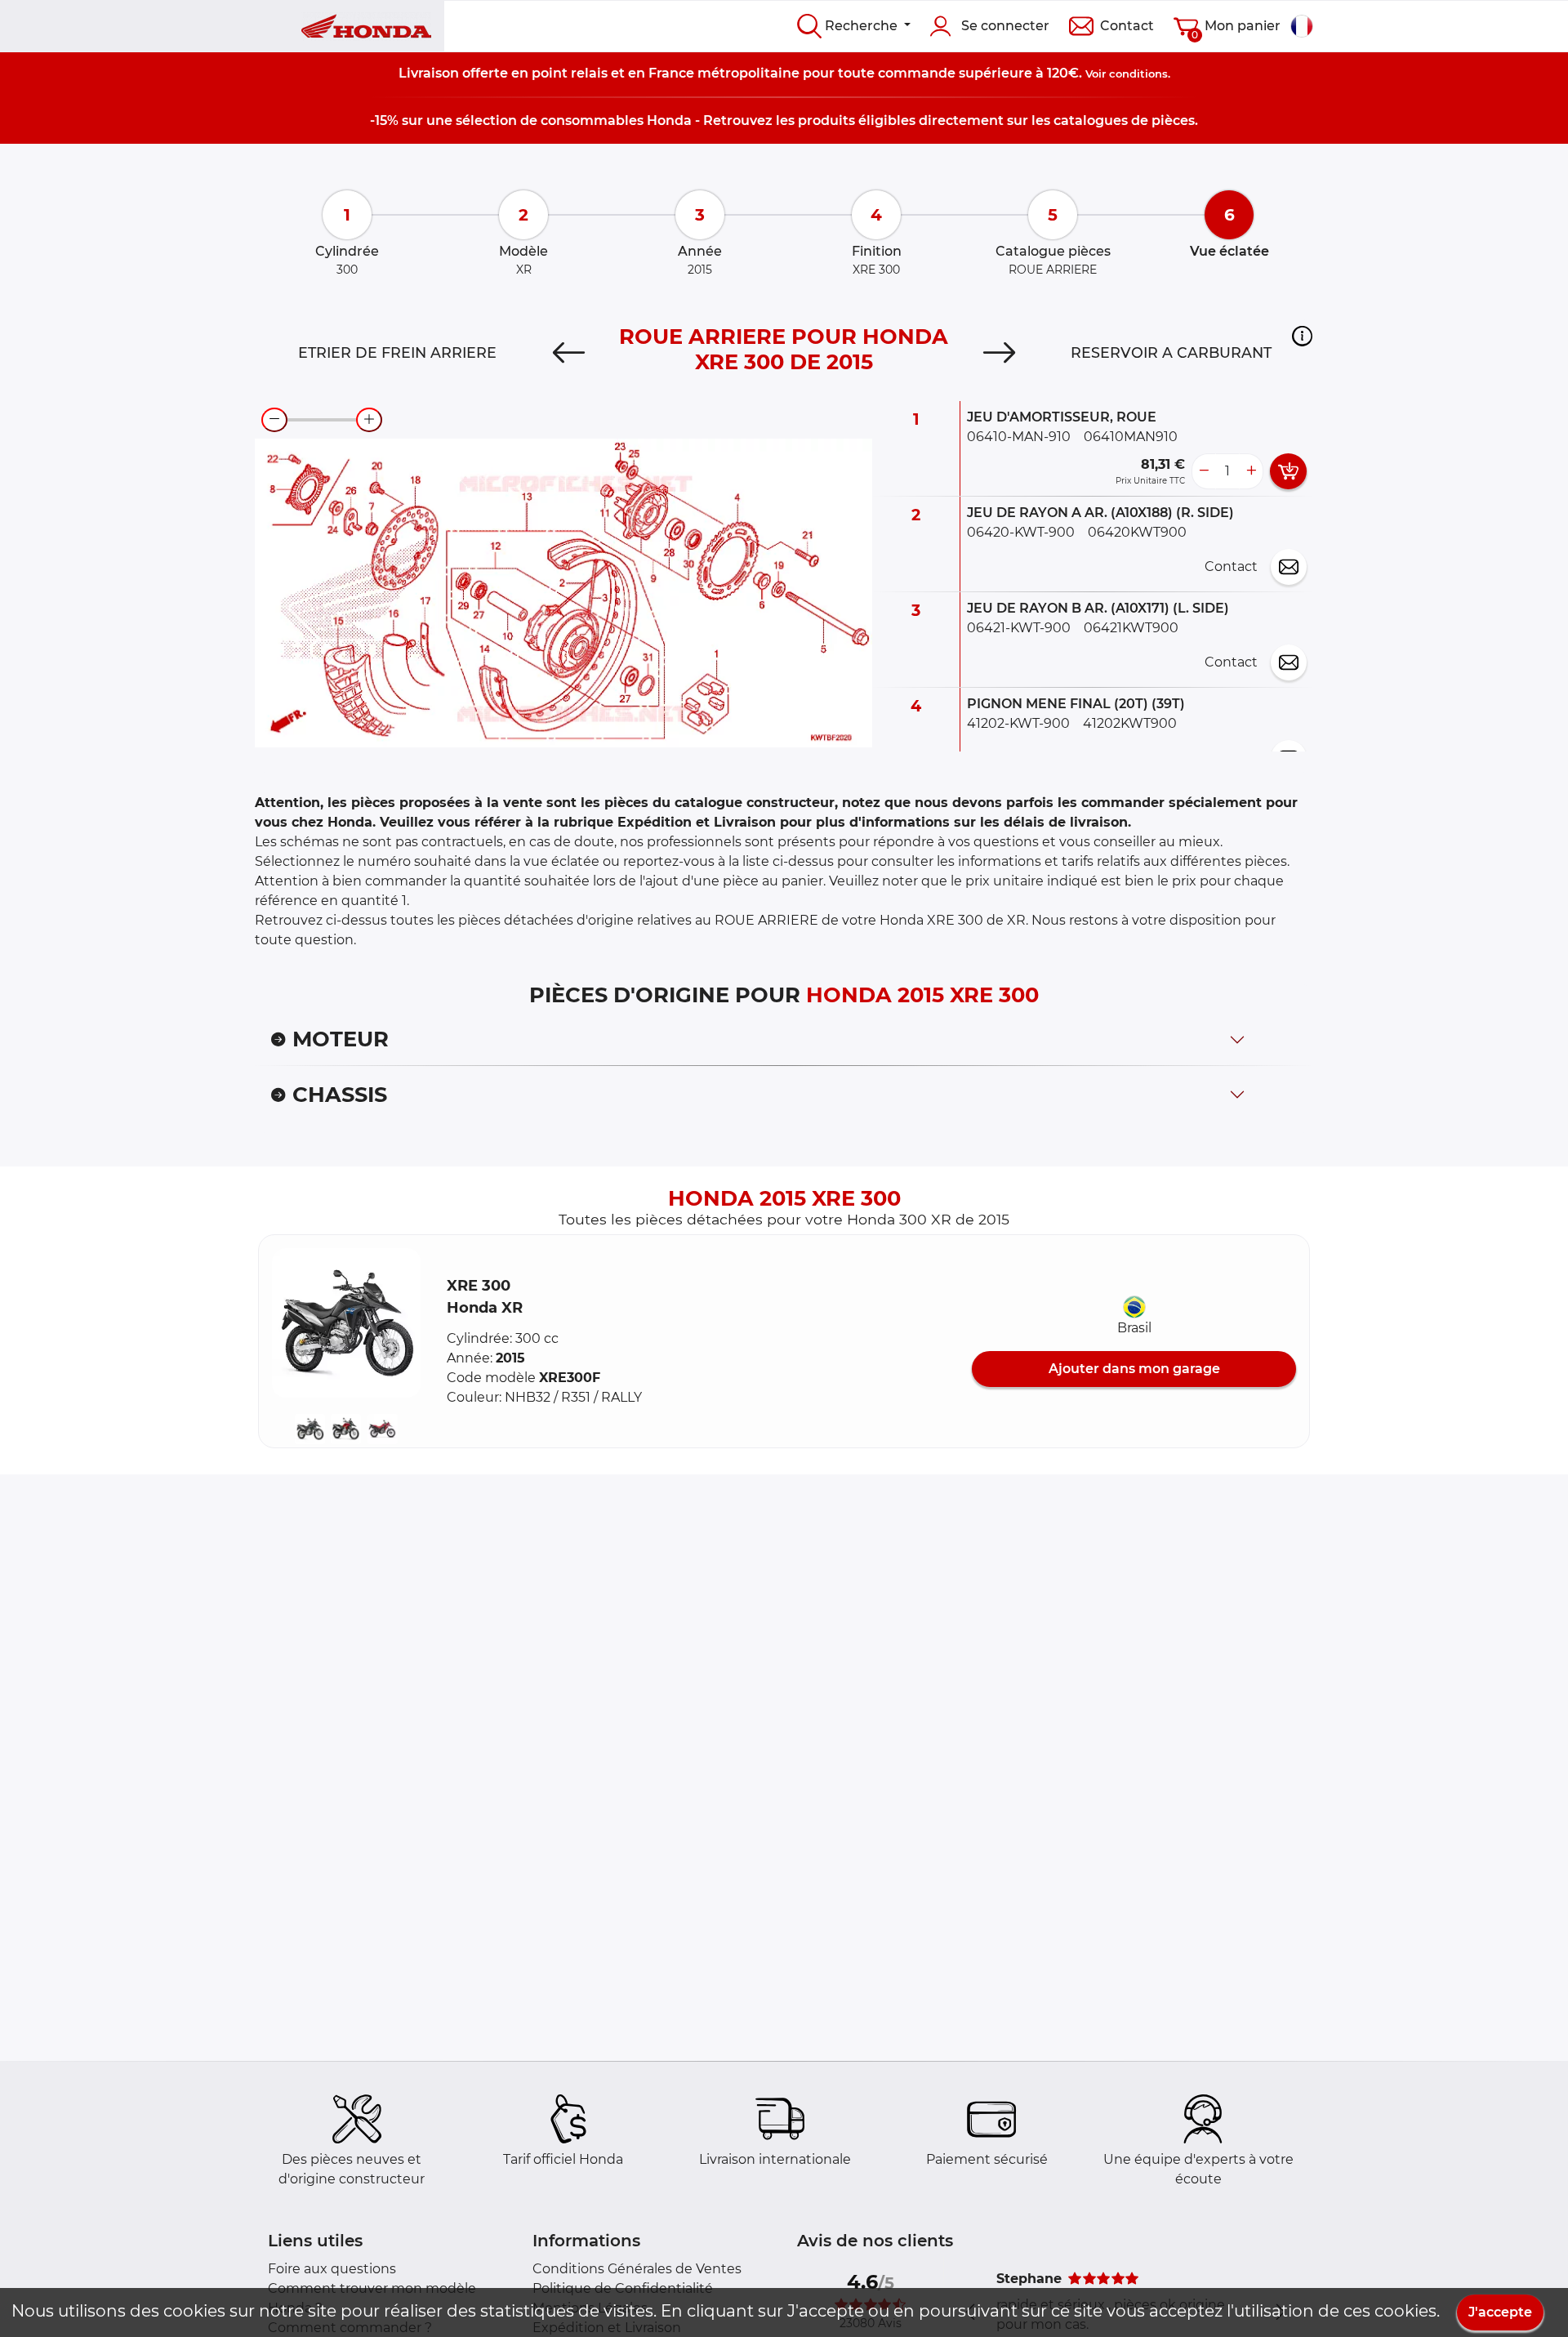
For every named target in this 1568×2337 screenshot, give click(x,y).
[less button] (1204, 471)
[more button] (1251, 471)
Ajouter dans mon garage (1134, 1369)
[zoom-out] (274, 420)
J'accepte (1500, 2312)
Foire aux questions (332, 2269)
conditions (1138, 74)
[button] (1302, 336)
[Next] (999, 353)
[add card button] (1288, 471)
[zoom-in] (369, 420)
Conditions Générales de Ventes (637, 2269)
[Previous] (569, 353)
